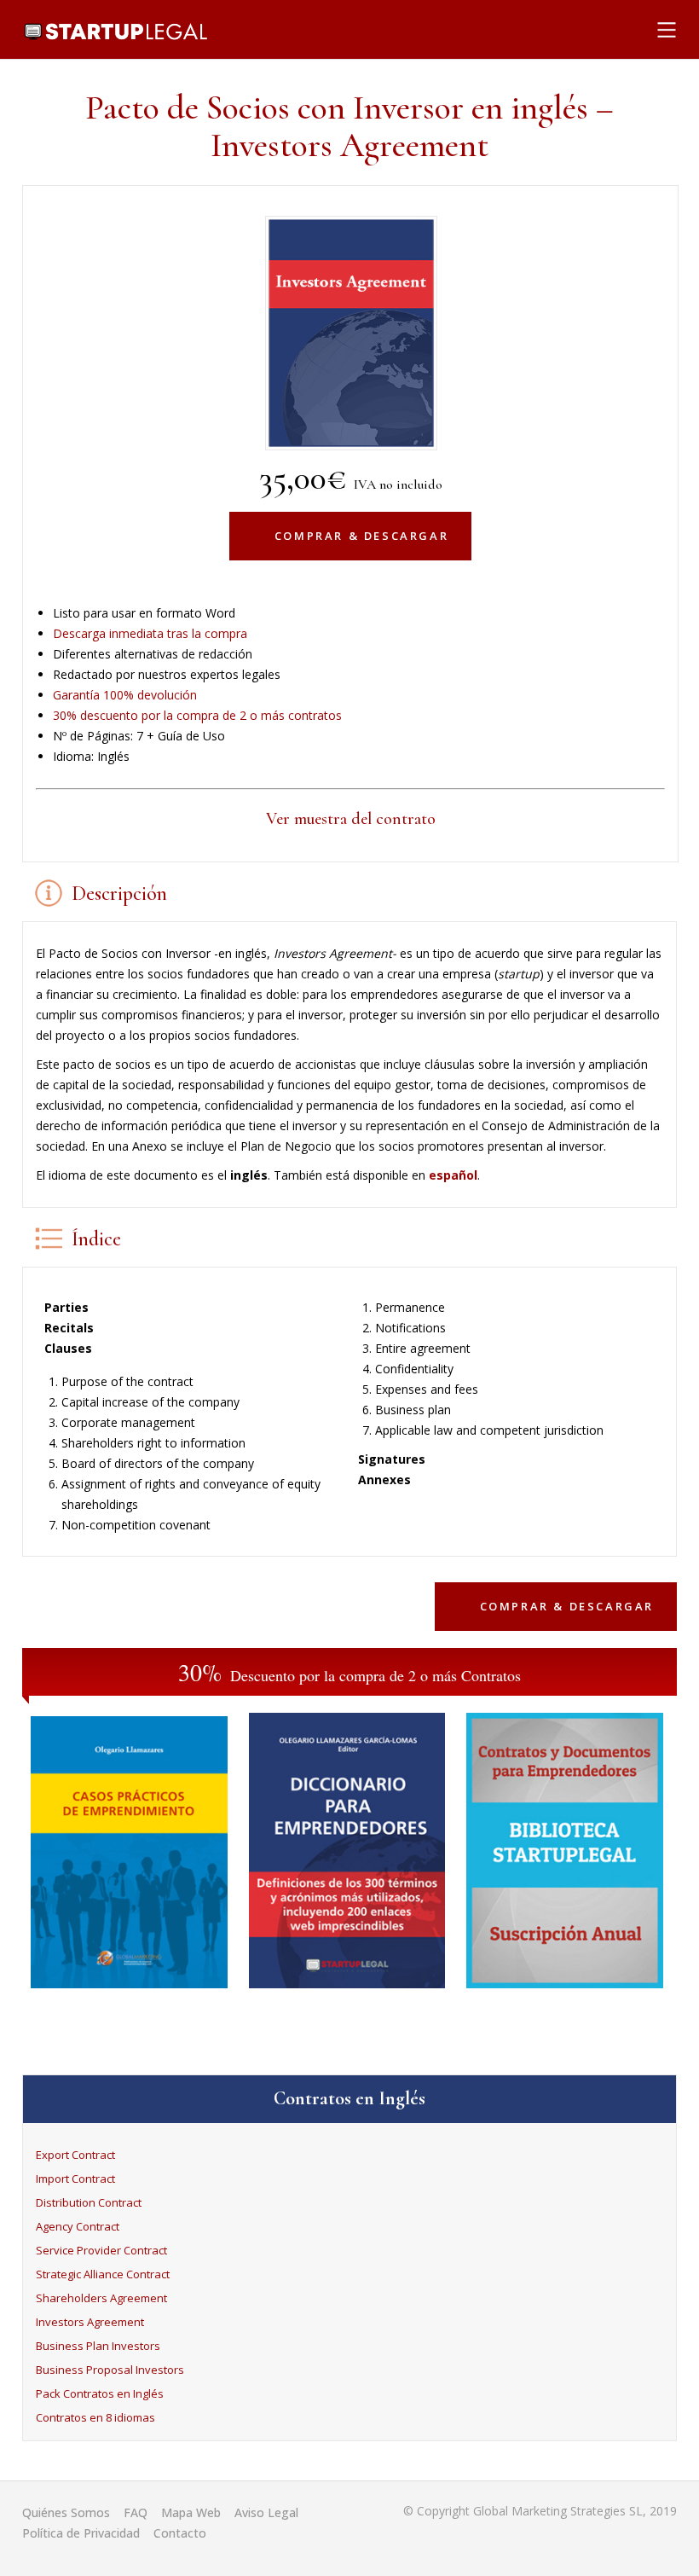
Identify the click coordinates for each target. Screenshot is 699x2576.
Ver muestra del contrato (351, 819)
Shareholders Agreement (101, 2298)
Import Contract (75, 2179)
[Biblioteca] (565, 1992)
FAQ (136, 2512)
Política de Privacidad (81, 2533)
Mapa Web (191, 2512)
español (453, 1175)
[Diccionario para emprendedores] (347, 1992)
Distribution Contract (89, 2202)
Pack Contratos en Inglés (100, 2393)
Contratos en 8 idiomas (95, 2417)
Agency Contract (78, 2226)
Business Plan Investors (98, 2346)
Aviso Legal (266, 2512)
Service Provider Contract (101, 2250)
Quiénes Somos (66, 2512)
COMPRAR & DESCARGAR (361, 536)
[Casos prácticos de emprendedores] (129, 1992)
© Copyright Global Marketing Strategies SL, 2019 (540, 2511)
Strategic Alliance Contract (103, 2274)
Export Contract (75, 2155)
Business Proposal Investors (110, 2370)
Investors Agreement (90, 2322)
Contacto (180, 2533)
